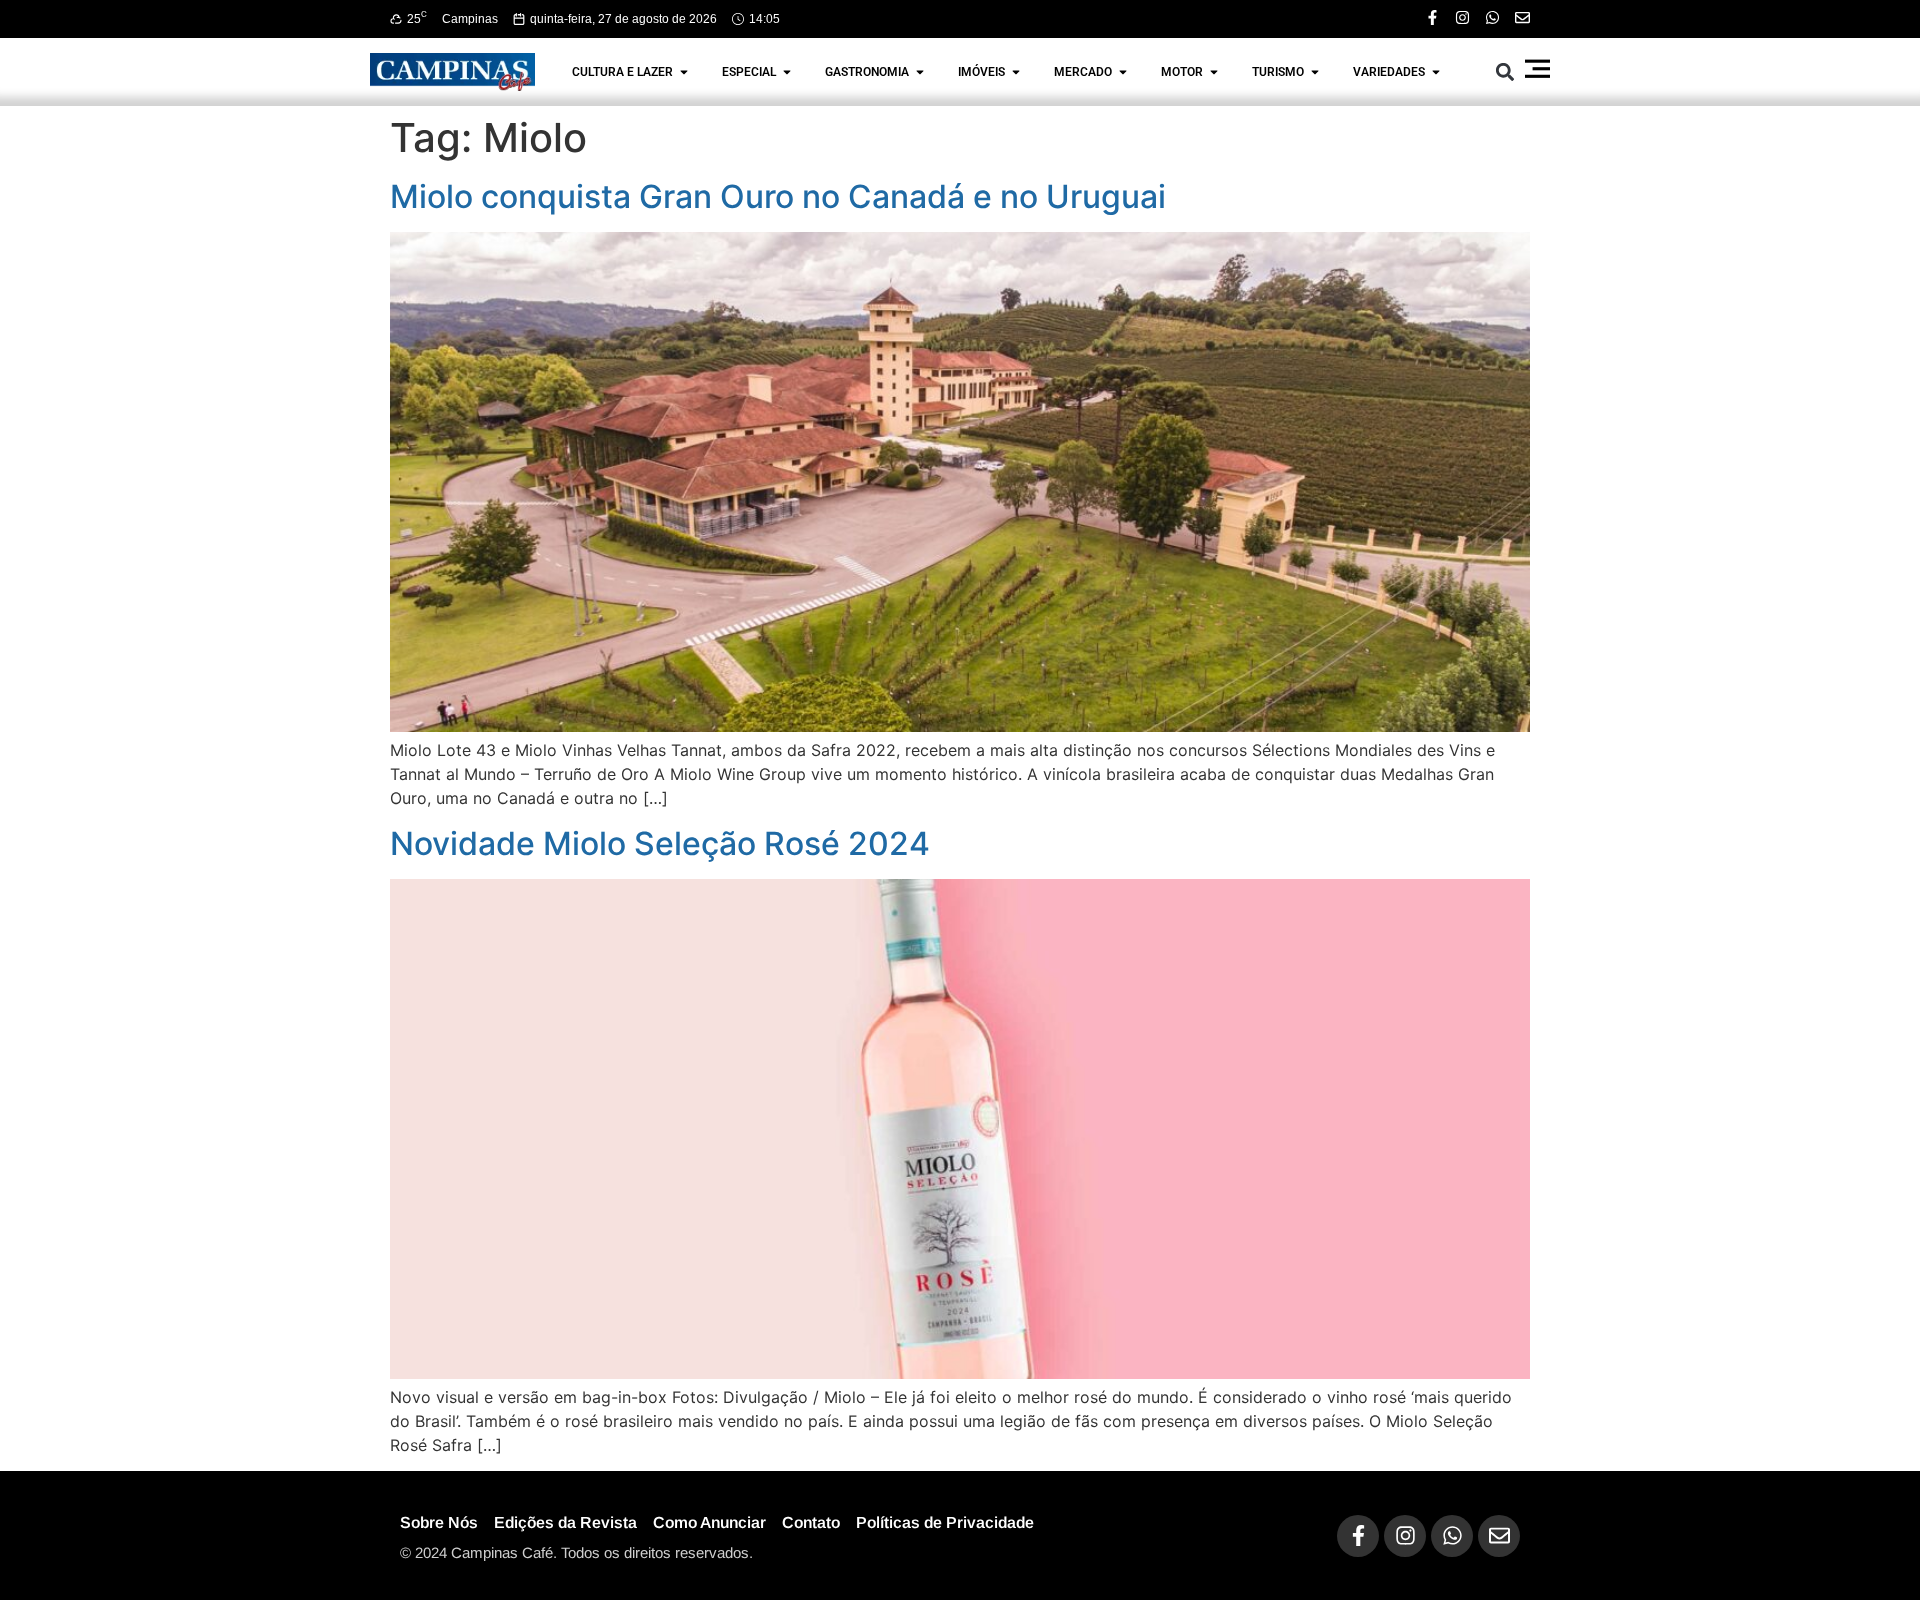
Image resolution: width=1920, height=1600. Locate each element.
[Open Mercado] (1123, 72)
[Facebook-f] (1432, 17)
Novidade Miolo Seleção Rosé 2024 (660, 843)
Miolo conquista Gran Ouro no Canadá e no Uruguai (778, 196)
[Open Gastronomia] (920, 72)
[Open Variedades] (1436, 72)
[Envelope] (1522, 17)
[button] (1505, 71)
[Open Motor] (1214, 72)
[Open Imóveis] (1016, 72)
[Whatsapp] (1492, 17)
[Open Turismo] (1315, 72)
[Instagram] (1462, 17)
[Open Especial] (787, 72)
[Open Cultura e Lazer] (684, 72)
